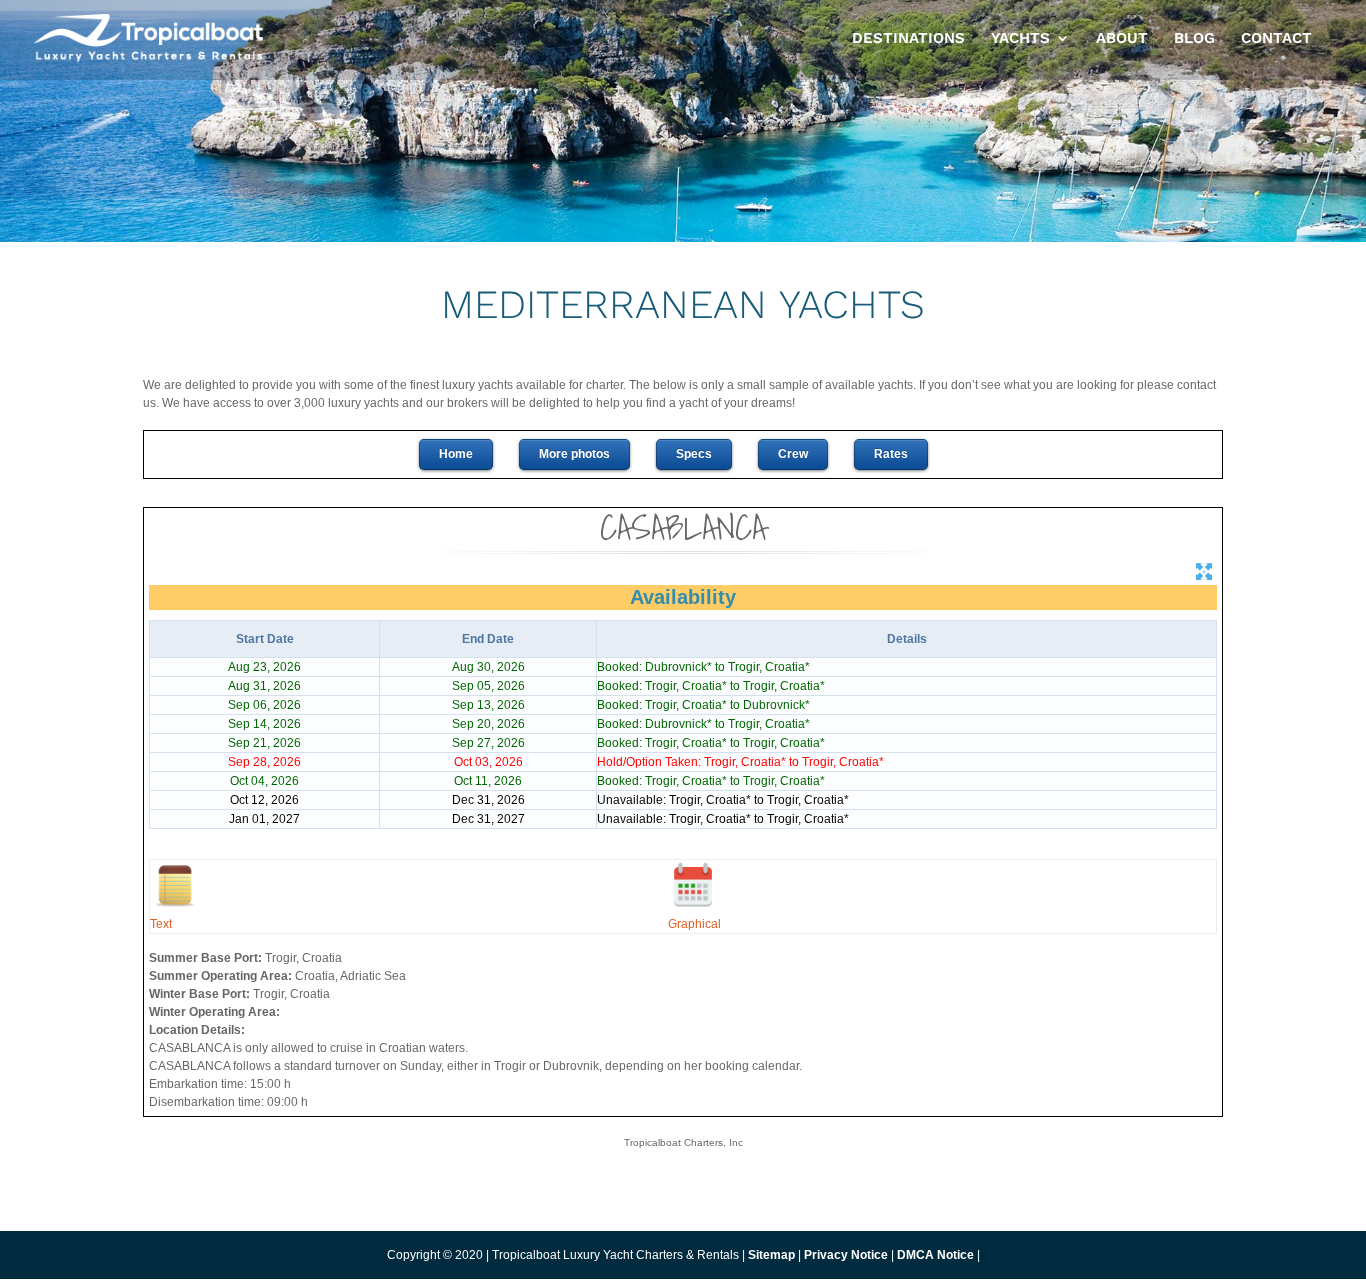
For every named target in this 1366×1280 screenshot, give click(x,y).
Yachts (1020, 39)
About (1122, 39)
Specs (694, 454)
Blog (1194, 39)
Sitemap (771, 1255)
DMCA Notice (935, 1255)
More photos (574, 454)
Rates (891, 454)
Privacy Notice (847, 1255)
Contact (1276, 39)
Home (456, 454)
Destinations (908, 39)
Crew (793, 454)
